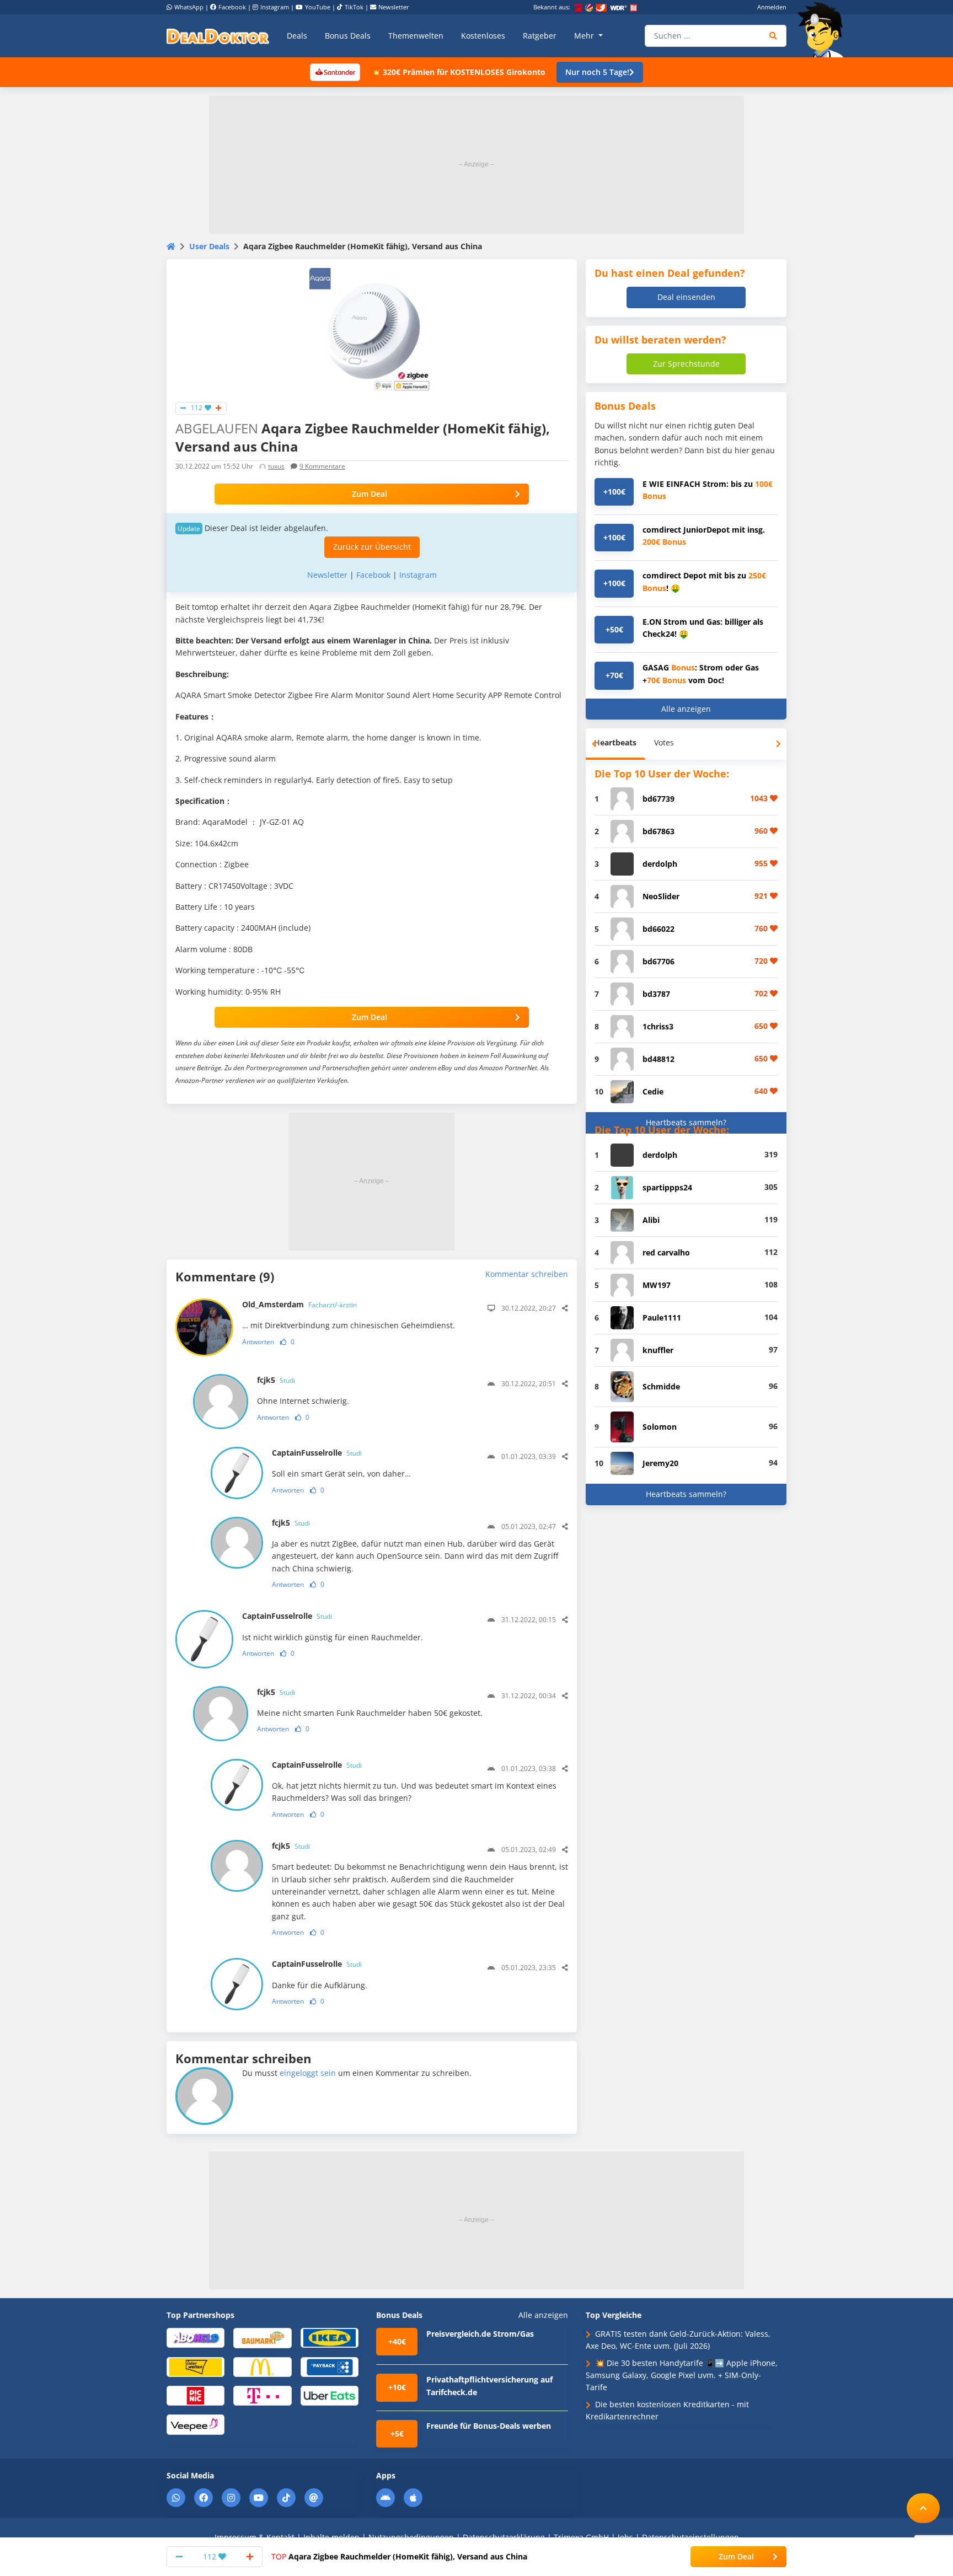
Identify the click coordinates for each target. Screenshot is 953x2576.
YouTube (318, 7)
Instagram (275, 7)
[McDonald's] (262, 2366)
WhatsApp (189, 7)
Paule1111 (662, 1317)
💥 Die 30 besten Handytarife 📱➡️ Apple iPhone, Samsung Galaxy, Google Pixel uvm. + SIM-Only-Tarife (682, 2375)
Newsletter (394, 7)
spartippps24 (667, 1187)
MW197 (657, 1285)
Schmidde (661, 1386)
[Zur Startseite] (824, 30)
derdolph (660, 864)
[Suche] (773, 36)
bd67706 (658, 961)
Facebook (232, 7)
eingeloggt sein (308, 2073)
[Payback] (330, 2366)
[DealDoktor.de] (218, 36)
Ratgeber (540, 36)
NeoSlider (661, 896)
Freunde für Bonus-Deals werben (489, 2426)
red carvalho (666, 1252)
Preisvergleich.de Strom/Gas (480, 2334)
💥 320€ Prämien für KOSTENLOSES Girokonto (458, 72)
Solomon (660, 1427)
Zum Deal (370, 494)
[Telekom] (262, 2395)
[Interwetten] (196, 2366)
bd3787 (656, 994)
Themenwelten (416, 36)
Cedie (653, 1091)
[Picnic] (196, 2395)
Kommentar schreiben (527, 1274)
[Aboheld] (196, 2337)
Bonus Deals (348, 36)
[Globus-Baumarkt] (262, 2337)
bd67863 (658, 831)
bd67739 (658, 799)
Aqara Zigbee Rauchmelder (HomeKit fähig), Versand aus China (399, 2556)
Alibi (651, 1220)
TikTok (354, 7)
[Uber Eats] (330, 2395)
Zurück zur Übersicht (372, 547)
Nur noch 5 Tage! (597, 72)
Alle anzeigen (686, 709)
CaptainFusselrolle (317, 1453)
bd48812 (658, 1059)
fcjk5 (276, 1380)
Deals (297, 36)
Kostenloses (483, 36)
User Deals (209, 246)
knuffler (658, 1350)
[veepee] (196, 2424)
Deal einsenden (686, 297)
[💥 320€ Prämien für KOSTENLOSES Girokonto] (335, 71)
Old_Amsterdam (299, 1304)
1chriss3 (658, 1026)
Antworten (258, 1342)
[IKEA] (330, 2337)
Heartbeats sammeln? (686, 1122)
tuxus (276, 466)
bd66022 (658, 929)
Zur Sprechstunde (686, 364)
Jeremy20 (660, 1463)
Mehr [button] (585, 36)
